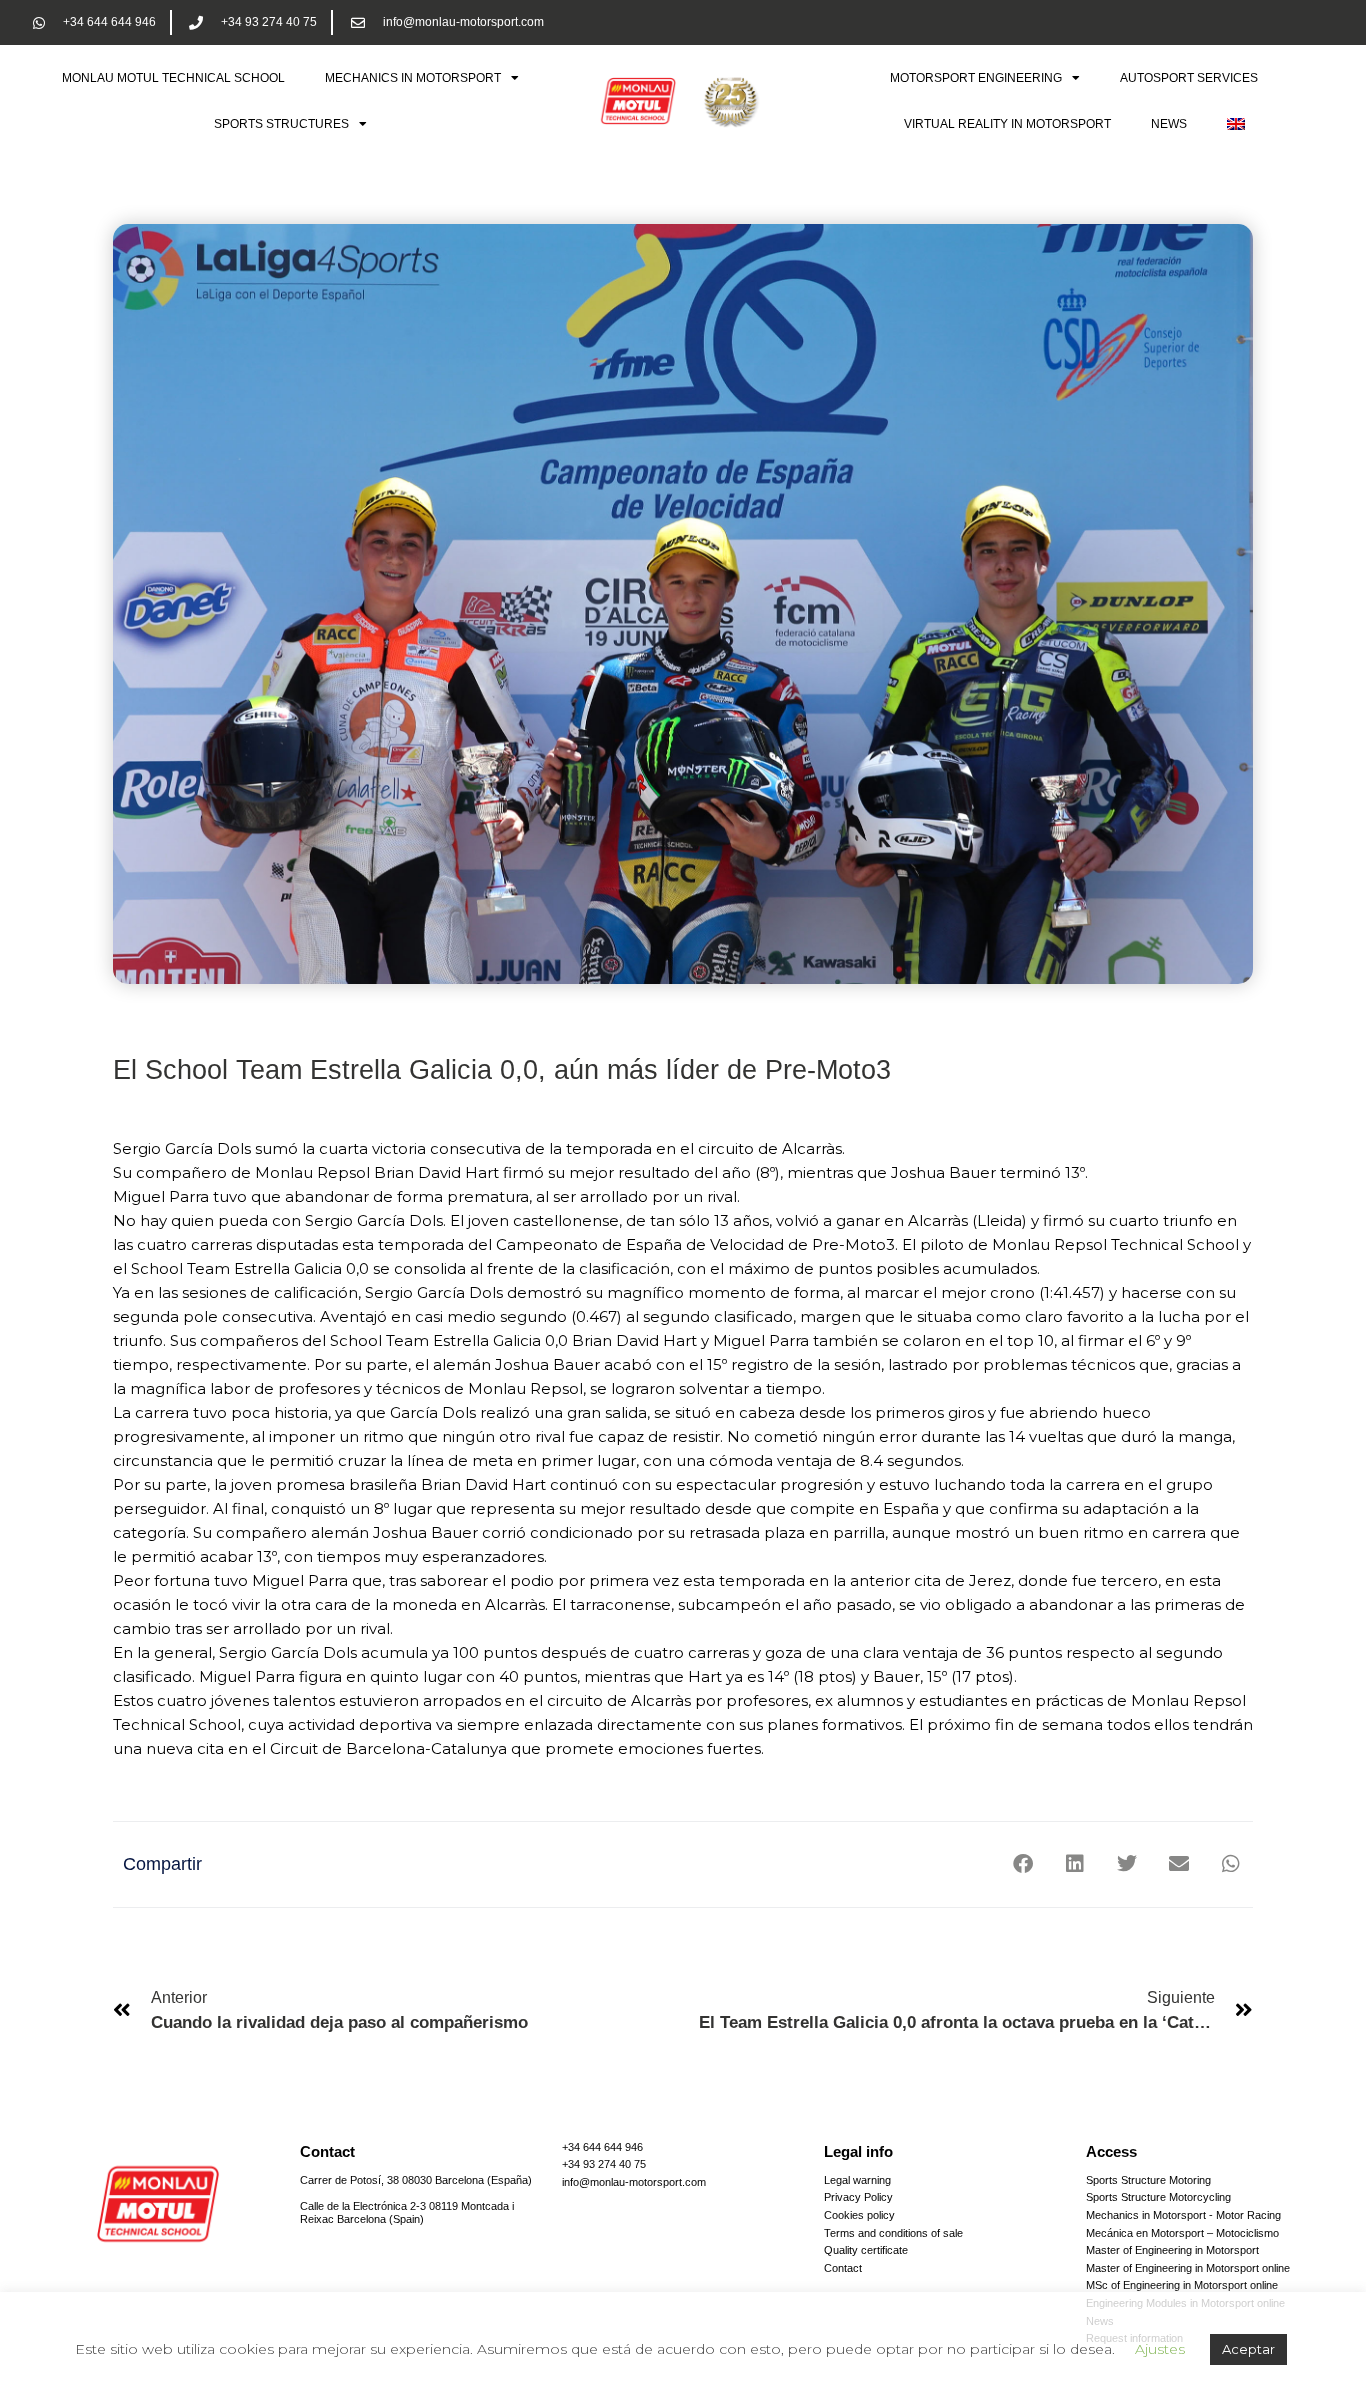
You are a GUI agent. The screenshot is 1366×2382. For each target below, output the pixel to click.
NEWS (1169, 124)
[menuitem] (1236, 124)
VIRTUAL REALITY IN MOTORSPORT (1007, 124)
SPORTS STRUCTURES (281, 124)
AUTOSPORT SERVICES (1189, 78)
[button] (1022, 1864)
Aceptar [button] (1248, 2349)
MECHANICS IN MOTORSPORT (413, 78)
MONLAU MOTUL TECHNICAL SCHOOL (173, 78)
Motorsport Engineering (976, 78)
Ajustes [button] (1160, 2349)
